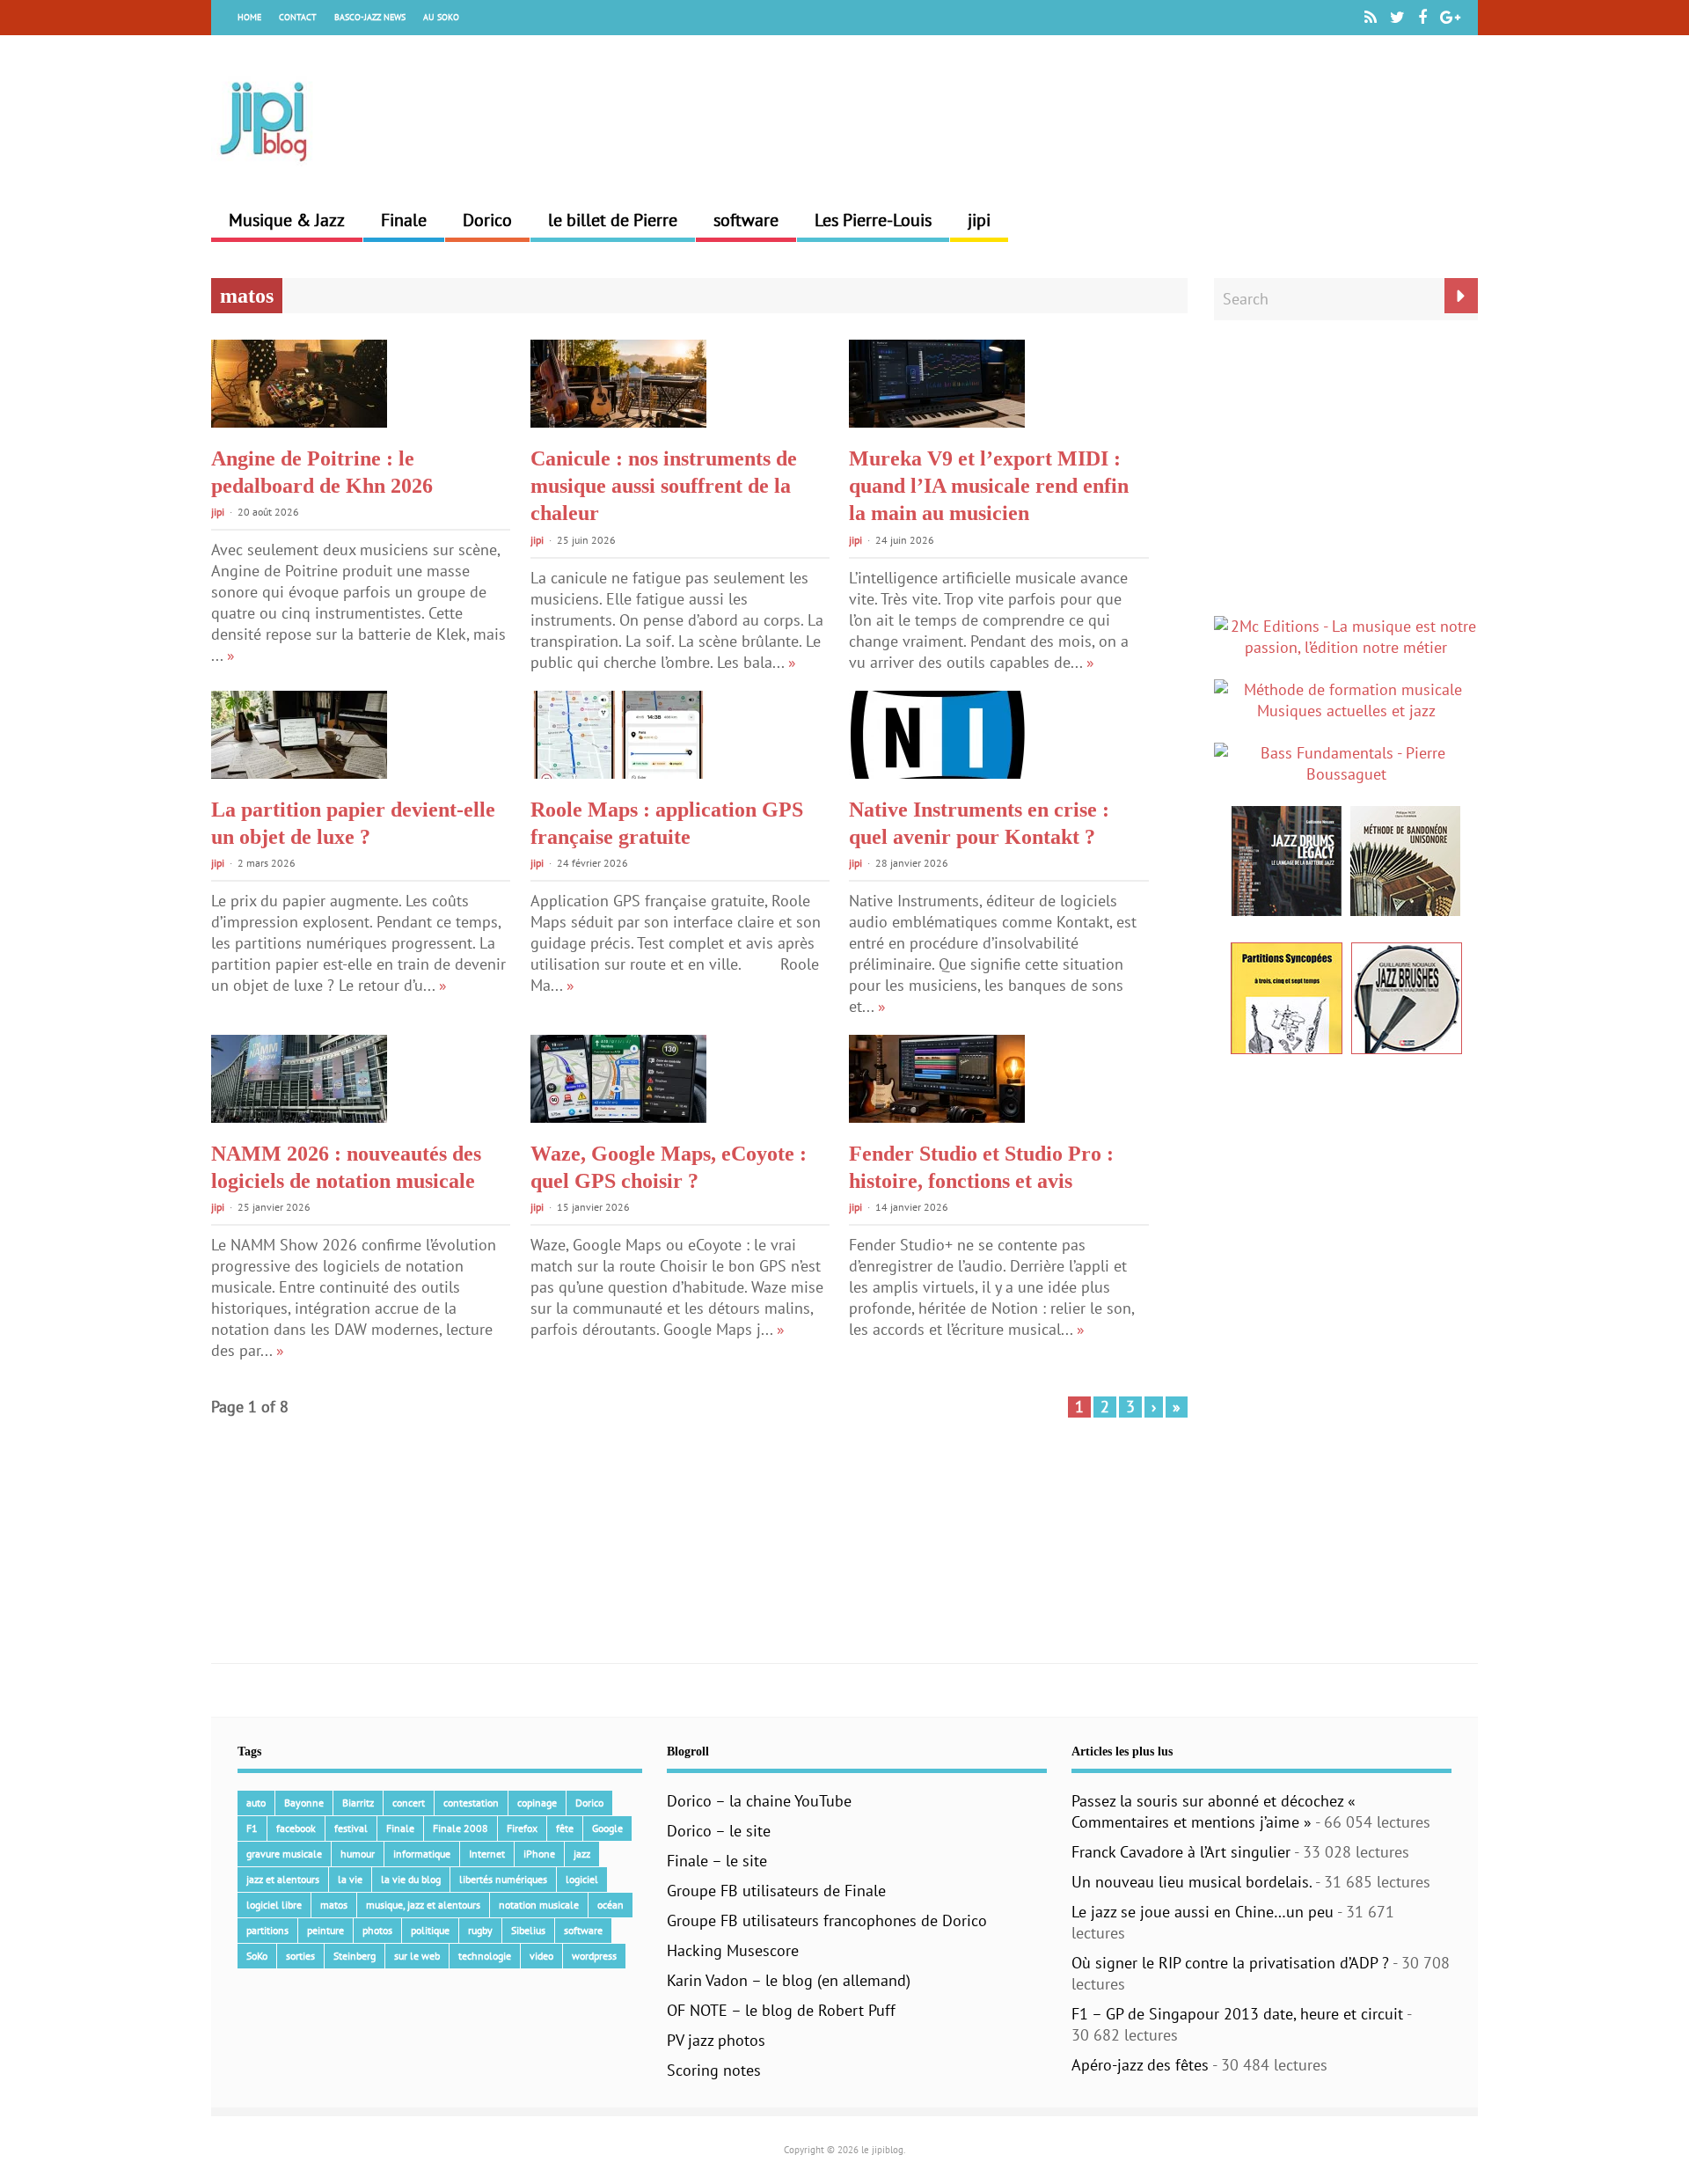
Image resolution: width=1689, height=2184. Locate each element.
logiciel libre (274, 1905)
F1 (252, 1828)
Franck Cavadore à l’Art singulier (1181, 1852)
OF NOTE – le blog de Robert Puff (781, 2010)
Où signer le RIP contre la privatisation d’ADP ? (1230, 1963)
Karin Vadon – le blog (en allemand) (789, 1980)
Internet (487, 1854)
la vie (350, 1879)
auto (256, 1803)
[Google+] (1450, 18)
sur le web (417, 1956)
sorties (300, 1956)
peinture (325, 1930)
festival (351, 1828)
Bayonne (304, 1803)
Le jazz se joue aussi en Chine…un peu (1203, 1912)
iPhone (539, 1854)
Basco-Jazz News (370, 17)
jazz (582, 1854)
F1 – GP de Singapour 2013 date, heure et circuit (1237, 2014)
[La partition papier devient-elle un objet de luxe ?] (299, 773)
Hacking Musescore (733, 1950)
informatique (422, 1854)
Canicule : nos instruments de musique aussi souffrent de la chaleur (664, 486)
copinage (537, 1803)
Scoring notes (714, 2070)
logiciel (582, 1879)
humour (358, 1854)
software (746, 220)
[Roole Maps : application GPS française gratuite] (618, 773)
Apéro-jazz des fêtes (1140, 2065)
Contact (298, 17)
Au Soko (441, 17)
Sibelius (528, 1930)
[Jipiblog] (264, 170)
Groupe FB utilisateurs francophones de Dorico (827, 1920)
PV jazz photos (716, 2040)
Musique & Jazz (287, 220)
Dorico (487, 220)
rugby (480, 1930)
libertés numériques (503, 1879)
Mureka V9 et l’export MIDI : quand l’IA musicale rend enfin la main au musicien (989, 486)
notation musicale (539, 1905)
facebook (296, 1828)
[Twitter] (1397, 18)
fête (565, 1828)
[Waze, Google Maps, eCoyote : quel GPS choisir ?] (618, 1117)
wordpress (594, 1956)
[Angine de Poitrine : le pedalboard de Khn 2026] (299, 422)
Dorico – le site (719, 1831)
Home (249, 17)
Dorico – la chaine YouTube (759, 1801)
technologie (485, 1956)
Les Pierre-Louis (873, 220)
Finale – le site (717, 1861)
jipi (979, 220)
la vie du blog (411, 1879)
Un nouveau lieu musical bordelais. (1192, 1882)
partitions (267, 1930)
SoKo (257, 1956)
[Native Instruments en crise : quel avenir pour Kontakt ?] (937, 773)
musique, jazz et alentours (423, 1905)
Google (607, 1828)
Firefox (522, 1828)
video (541, 1956)
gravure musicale (284, 1854)
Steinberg (355, 1956)
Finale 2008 (461, 1828)
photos (377, 1930)
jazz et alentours (283, 1879)
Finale (404, 220)
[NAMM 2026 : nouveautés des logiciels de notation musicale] (299, 1117)
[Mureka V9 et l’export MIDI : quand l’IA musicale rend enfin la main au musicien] (937, 422)
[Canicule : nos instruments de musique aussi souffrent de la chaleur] (618, 422)
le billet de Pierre (613, 220)
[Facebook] (1422, 18)
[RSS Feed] (1371, 18)
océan (611, 1905)
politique (430, 1930)
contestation (471, 1803)
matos (334, 1905)
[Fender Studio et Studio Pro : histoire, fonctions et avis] (937, 1117)
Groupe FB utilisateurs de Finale (776, 1891)
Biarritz (358, 1803)
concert (409, 1803)
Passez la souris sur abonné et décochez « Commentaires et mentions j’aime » (1214, 1811)
